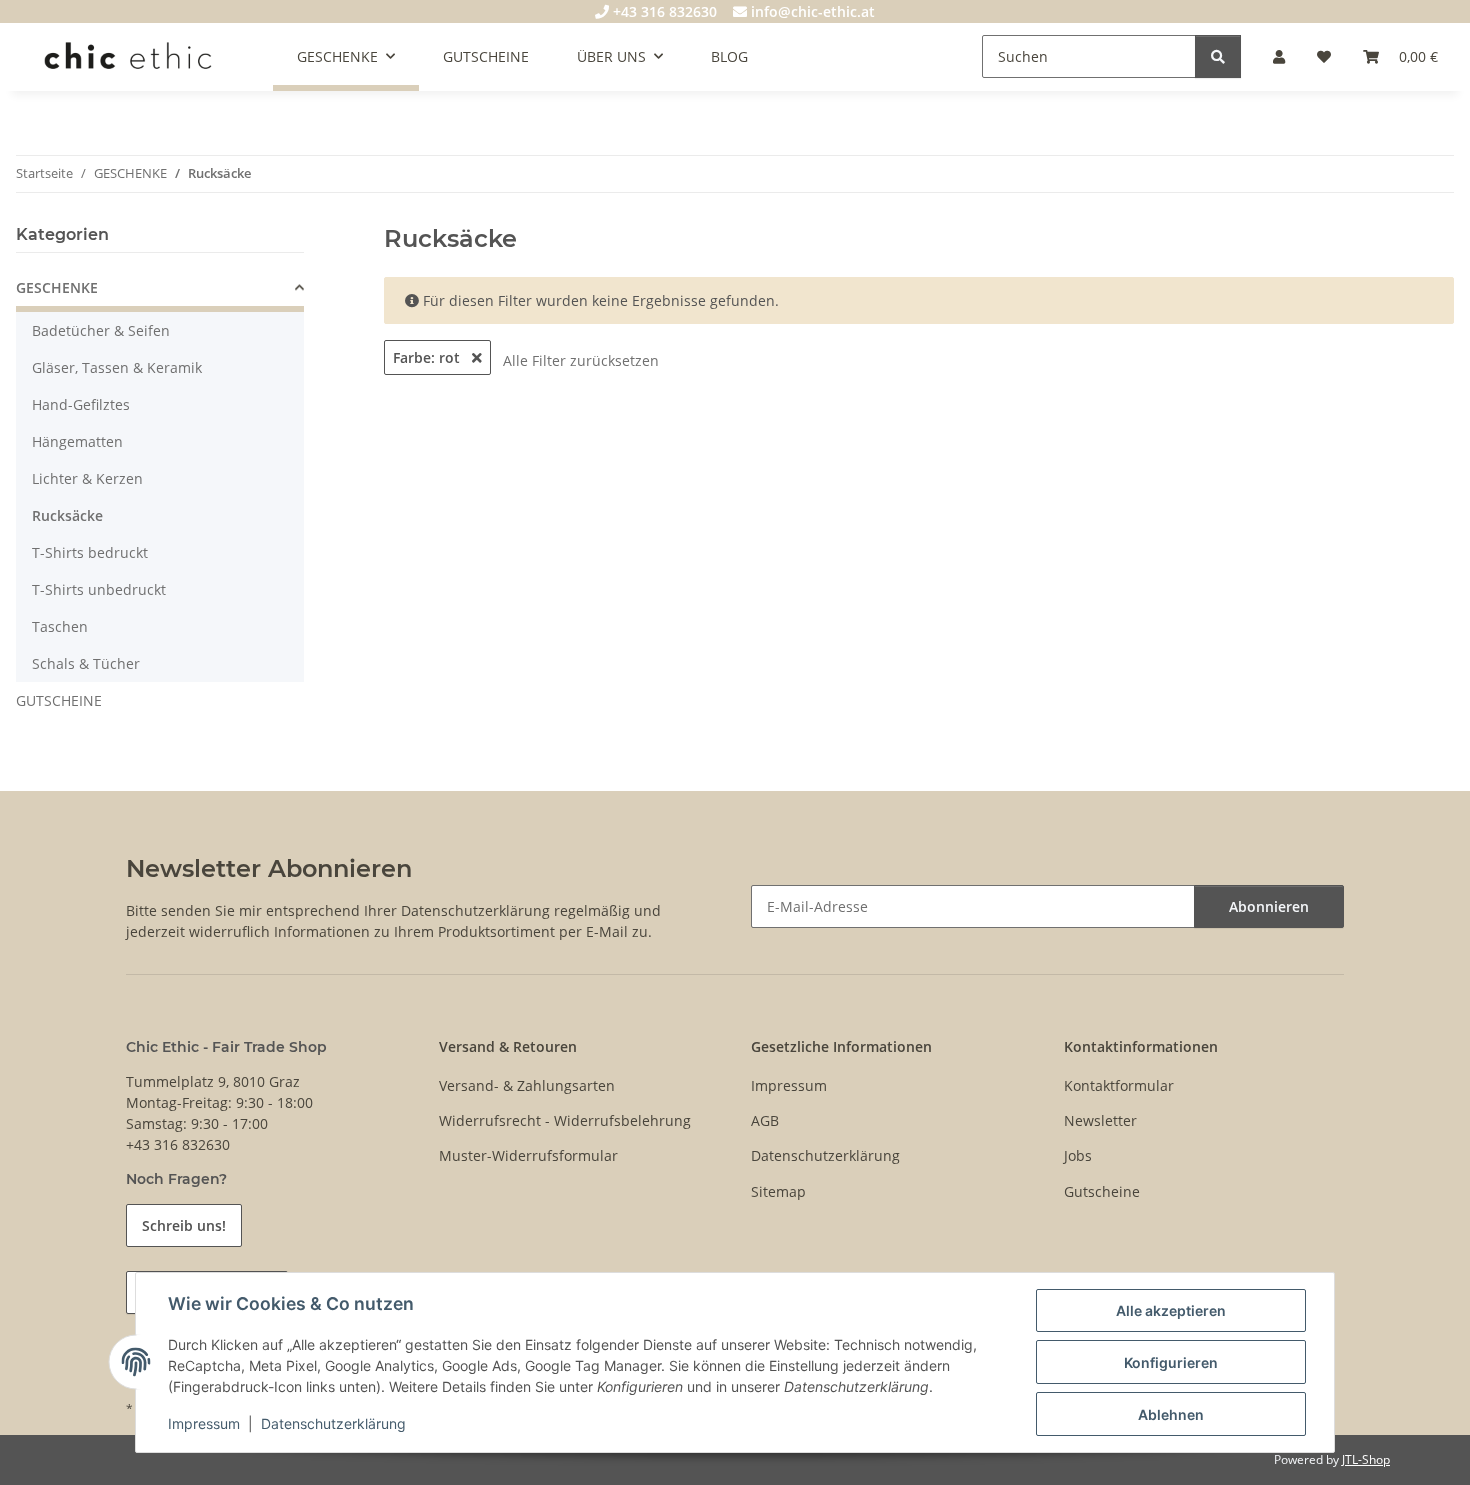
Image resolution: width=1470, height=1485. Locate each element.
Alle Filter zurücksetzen (581, 360)
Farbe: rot (428, 357)
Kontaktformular (1119, 1085)
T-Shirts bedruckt (90, 552)
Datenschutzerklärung (333, 1423)
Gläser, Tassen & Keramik (117, 367)
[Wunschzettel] (1324, 56)
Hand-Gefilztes (81, 404)
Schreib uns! (184, 1225)
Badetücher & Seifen (101, 330)
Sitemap (778, 1191)
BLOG (729, 56)
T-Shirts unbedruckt (99, 589)
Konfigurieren (1171, 1362)
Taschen (60, 626)
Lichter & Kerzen (87, 478)
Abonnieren (1269, 906)
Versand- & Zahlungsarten (527, 1085)
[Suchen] (1218, 56)
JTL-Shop (1366, 1459)
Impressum (204, 1423)
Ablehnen (1171, 1414)
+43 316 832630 (663, 11)
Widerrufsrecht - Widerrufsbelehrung (565, 1120)
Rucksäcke (67, 515)
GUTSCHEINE (59, 700)
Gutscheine (1102, 1191)
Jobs (1078, 1155)
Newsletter (1100, 1120)
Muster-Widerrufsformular (528, 1155)
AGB (765, 1120)
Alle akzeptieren (1171, 1310)
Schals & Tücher (86, 663)
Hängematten (77, 441)
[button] (1279, 56)
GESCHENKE (57, 287)
